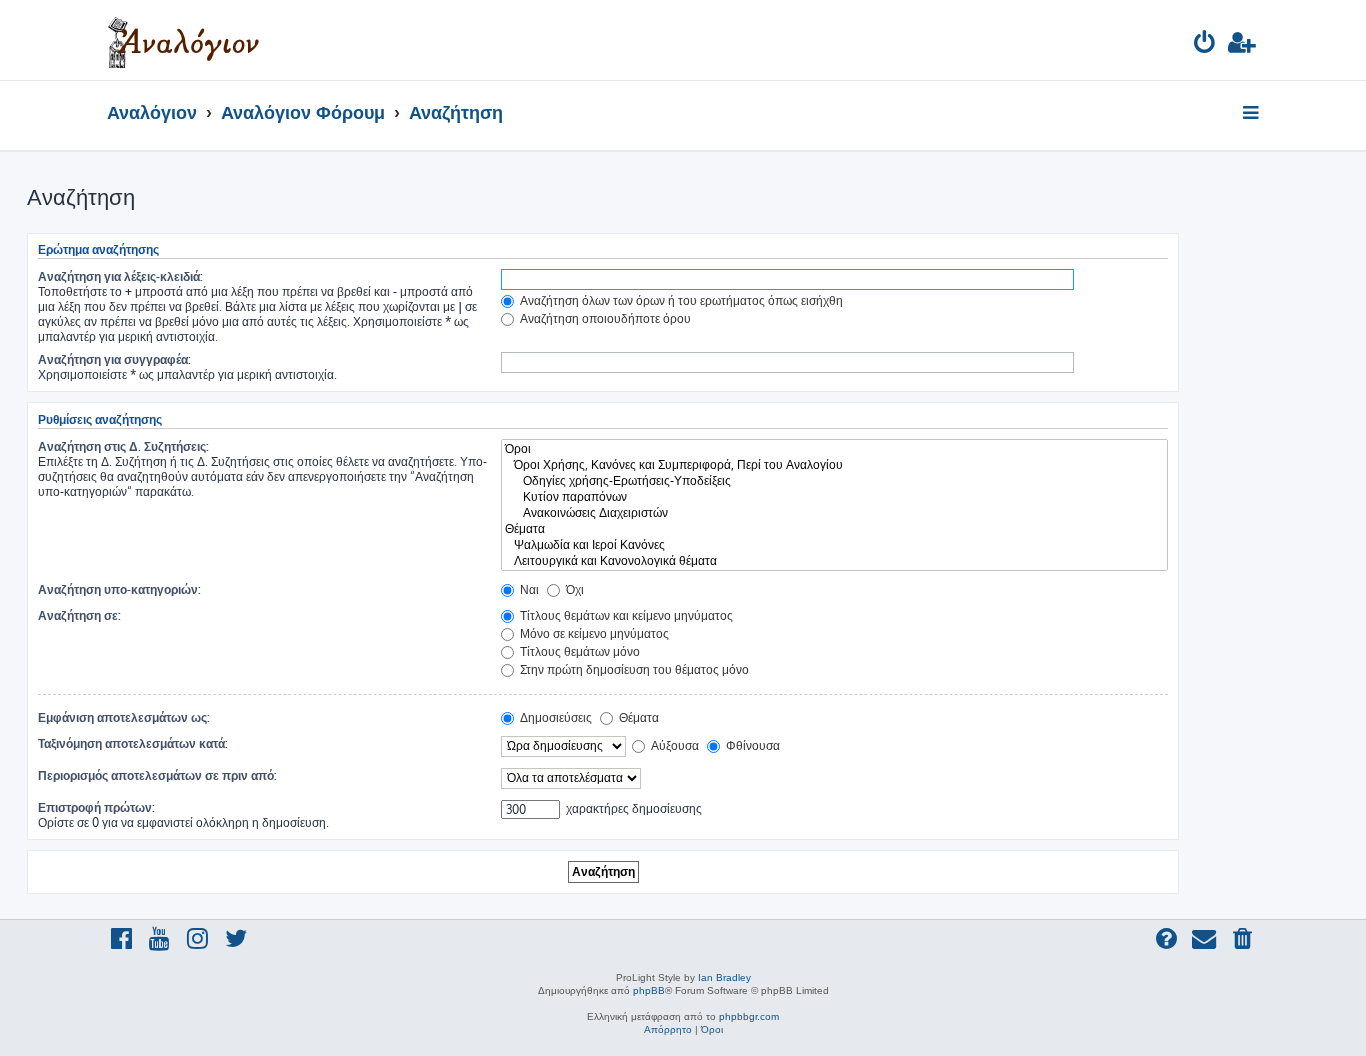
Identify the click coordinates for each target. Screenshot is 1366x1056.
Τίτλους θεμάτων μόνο (578, 651)
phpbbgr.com (749, 1016)
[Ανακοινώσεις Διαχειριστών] (834, 513)
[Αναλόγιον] (183, 40)
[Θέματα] (834, 529)
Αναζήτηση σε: (79, 615)
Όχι (573, 589)
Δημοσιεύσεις (554, 717)
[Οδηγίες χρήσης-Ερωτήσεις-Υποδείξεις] (834, 481)
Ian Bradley (724, 977)
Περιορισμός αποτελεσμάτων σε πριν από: (157, 775)
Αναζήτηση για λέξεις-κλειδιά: (120, 276)
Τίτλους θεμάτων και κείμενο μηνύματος (625, 615)
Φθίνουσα (751, 745)
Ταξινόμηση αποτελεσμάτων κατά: (133, 743)
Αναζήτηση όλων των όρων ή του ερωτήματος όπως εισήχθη (680, 300)
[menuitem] (1205, 45)
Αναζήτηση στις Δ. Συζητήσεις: (123, 446)
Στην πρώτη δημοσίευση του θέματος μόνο (633, 669)
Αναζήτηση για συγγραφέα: (114, 359)
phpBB (649, 990)
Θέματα (637, 717)
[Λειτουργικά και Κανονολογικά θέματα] (834, 561)
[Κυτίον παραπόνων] (834, 497)
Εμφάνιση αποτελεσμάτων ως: (124, 717)
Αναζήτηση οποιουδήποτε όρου (604, 318)
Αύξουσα (673, 745)
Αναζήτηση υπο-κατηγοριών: (119, 589)
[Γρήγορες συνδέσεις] (1252, 114)
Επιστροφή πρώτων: (96, 807)
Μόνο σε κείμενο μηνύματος (593, 633)
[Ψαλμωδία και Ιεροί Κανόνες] (834, 545)
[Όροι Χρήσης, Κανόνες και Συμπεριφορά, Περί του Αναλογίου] (834, 465)
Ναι (528, 589)
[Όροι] (834, 449)
